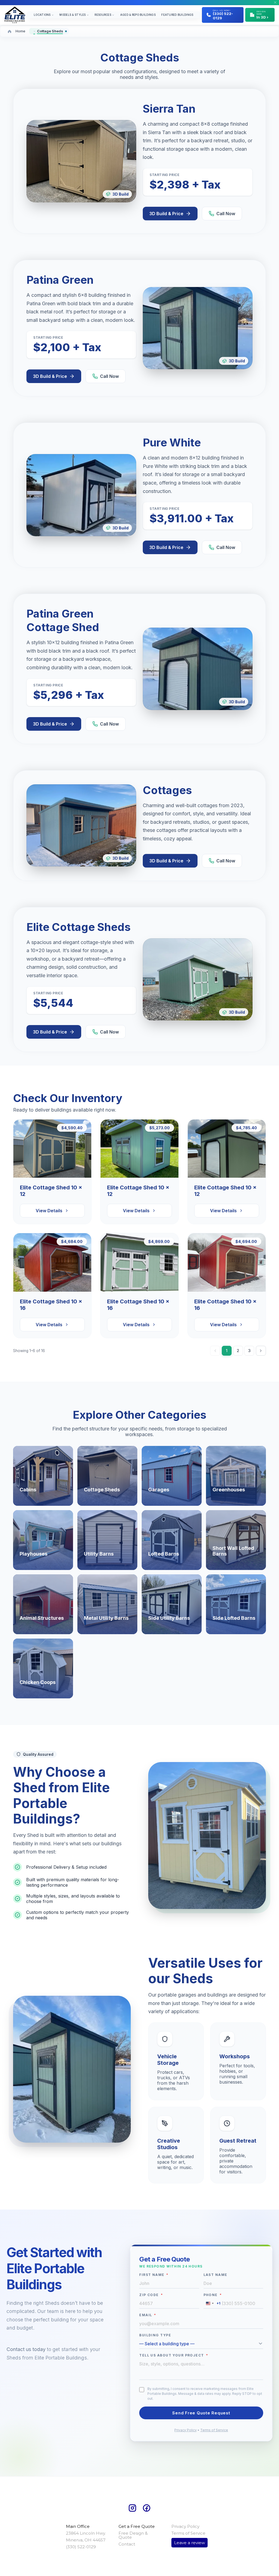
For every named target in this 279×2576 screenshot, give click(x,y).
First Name (154, 2275)
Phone (213, 2295)
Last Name (216, 2275)
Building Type (155, 2335)
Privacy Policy (186, 2430)
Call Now (226, 214)
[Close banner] (275, 2)
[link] (43, 1476)
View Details (49, 1211)
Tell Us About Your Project (174, 2355)
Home (20, 31)
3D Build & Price (166, 214)
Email (148, 2315)
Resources (103, 15)
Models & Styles (72, 15)
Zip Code (151, 2295)
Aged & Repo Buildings (138, 15)
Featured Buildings (177, 15)
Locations (42, 15)
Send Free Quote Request (201, 2413)
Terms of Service (214, 2430)
